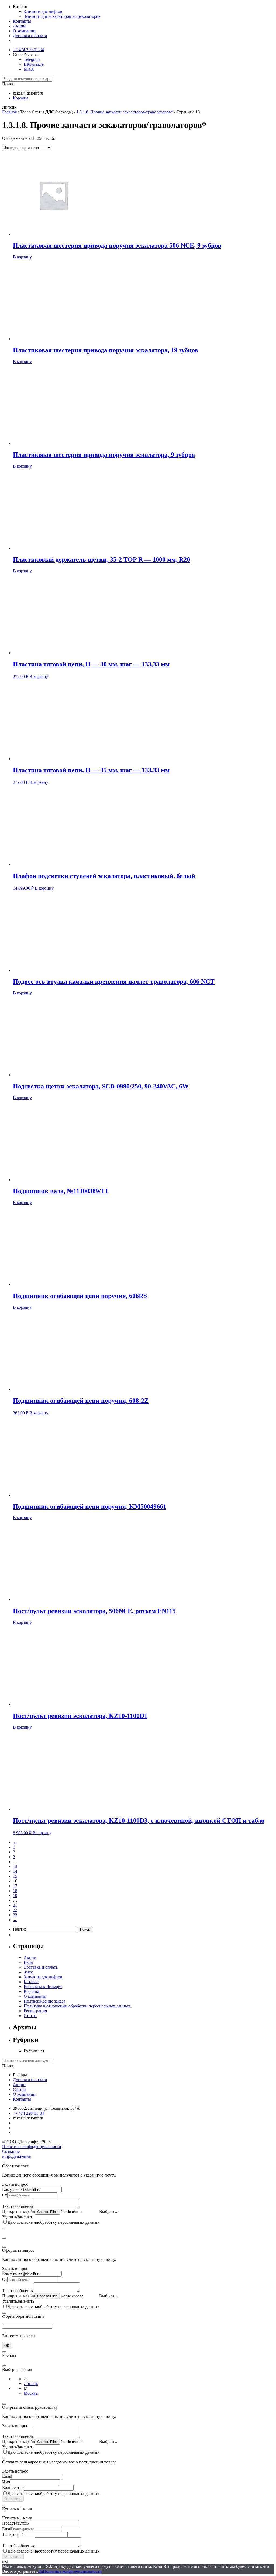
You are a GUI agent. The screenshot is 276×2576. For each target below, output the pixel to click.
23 (15, 1915)
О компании (24, 31)
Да (40, 2571)
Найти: (19, 1929)
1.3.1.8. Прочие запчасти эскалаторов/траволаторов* (125, 112)
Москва (31, 2393)
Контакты (22, 21)
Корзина (31, 1991)
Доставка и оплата (30, 36)
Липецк (31, 2384)
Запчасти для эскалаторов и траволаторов (62, 16)
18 (15, 1891)
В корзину (22, 257)
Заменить (26, 2217)
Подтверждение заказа (44, 2001)
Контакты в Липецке (43, 1987)
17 (15, 1886)
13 (15, 1866)
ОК (7, 2346)
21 (15, 1905)
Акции (19, 26)
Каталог (31, 1982)
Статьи (30, 2016)
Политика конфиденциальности (32, 2147)
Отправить (13, 2499)
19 (15, 1896)
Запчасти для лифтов (43, 11)
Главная (9, 112)
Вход (28, 1962)
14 (15, 1871)
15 (15, 1876)
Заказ (29, 1972)
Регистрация (35, 2011)
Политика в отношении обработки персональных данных (77, 2006)
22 (15, 1910)
